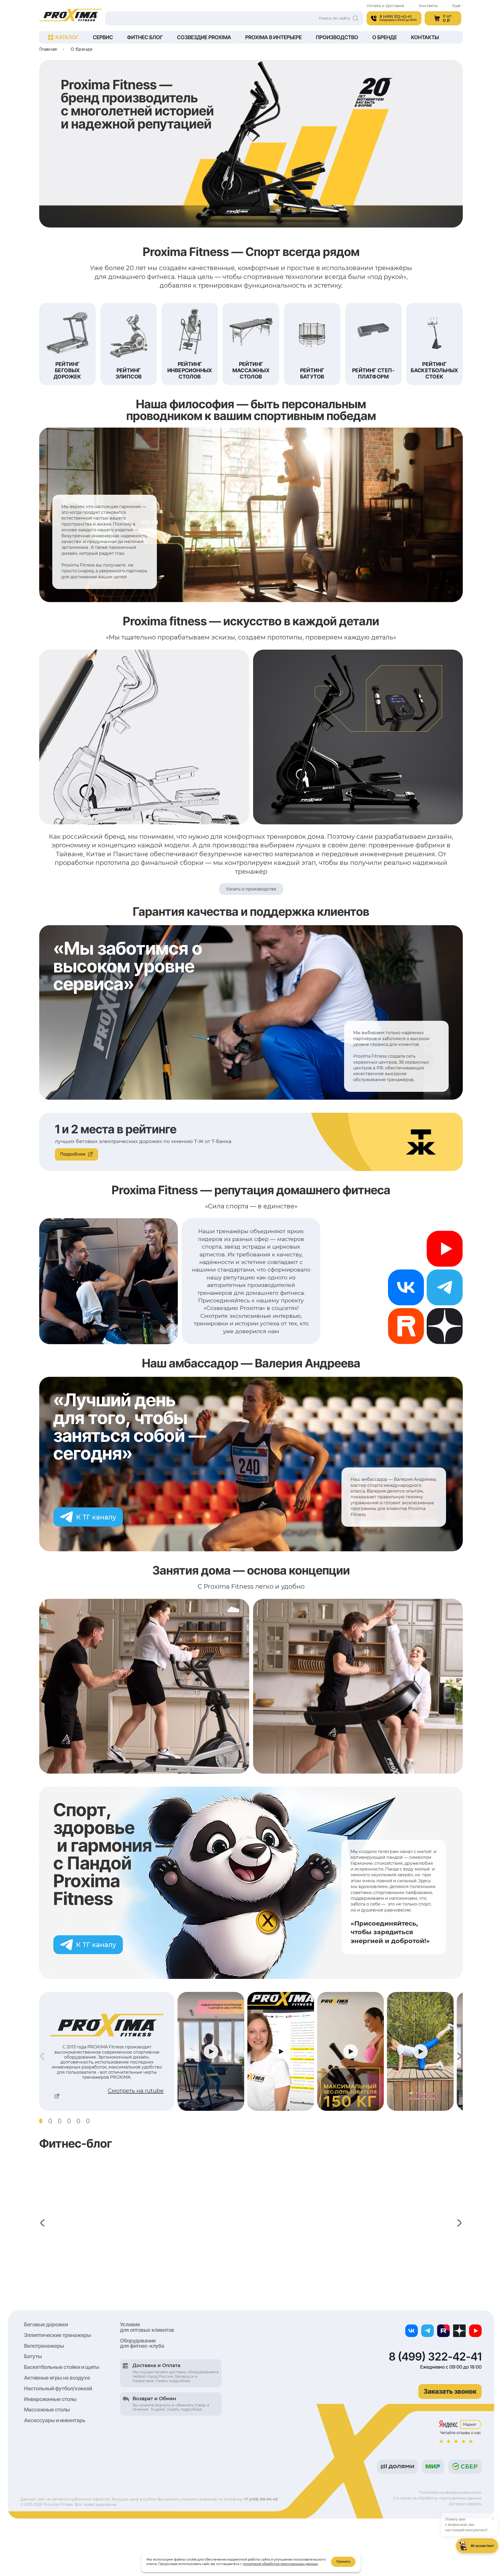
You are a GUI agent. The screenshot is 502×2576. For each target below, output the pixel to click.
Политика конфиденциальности (450, 2492)
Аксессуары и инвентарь (55, 2420)
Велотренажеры (44, 2346)
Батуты (33, 2356)
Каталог (67, 37)
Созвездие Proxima (204, 37)
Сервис (103, 37)
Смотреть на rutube (136, 2091)
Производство (337, 37)
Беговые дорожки (46, 2324)
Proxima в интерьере (273, 37)
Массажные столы (47, 2410)
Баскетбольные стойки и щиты (62, 2367)
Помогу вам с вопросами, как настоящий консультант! (470, 2522)
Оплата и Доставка (385, 6)
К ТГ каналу (96, 1517)
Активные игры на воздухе (57, 2378)
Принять (343, 2562)
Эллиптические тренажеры (58, 2335)
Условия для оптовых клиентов (147, 2327)
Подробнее (73, 1154)
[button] (41, 2121)
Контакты (428, 6)
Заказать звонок (450, 2391)
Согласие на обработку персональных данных (437, 2498)
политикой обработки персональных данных (280, 2564)
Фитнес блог (145, 37)
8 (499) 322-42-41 (435, 2357)
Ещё (456, 6)
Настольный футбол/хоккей (58, 2388)
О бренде (385, 37)
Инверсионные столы (50, 2399)
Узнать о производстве (251, 889)
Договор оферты (465, 2504)
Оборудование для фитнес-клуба (142, 2343)
